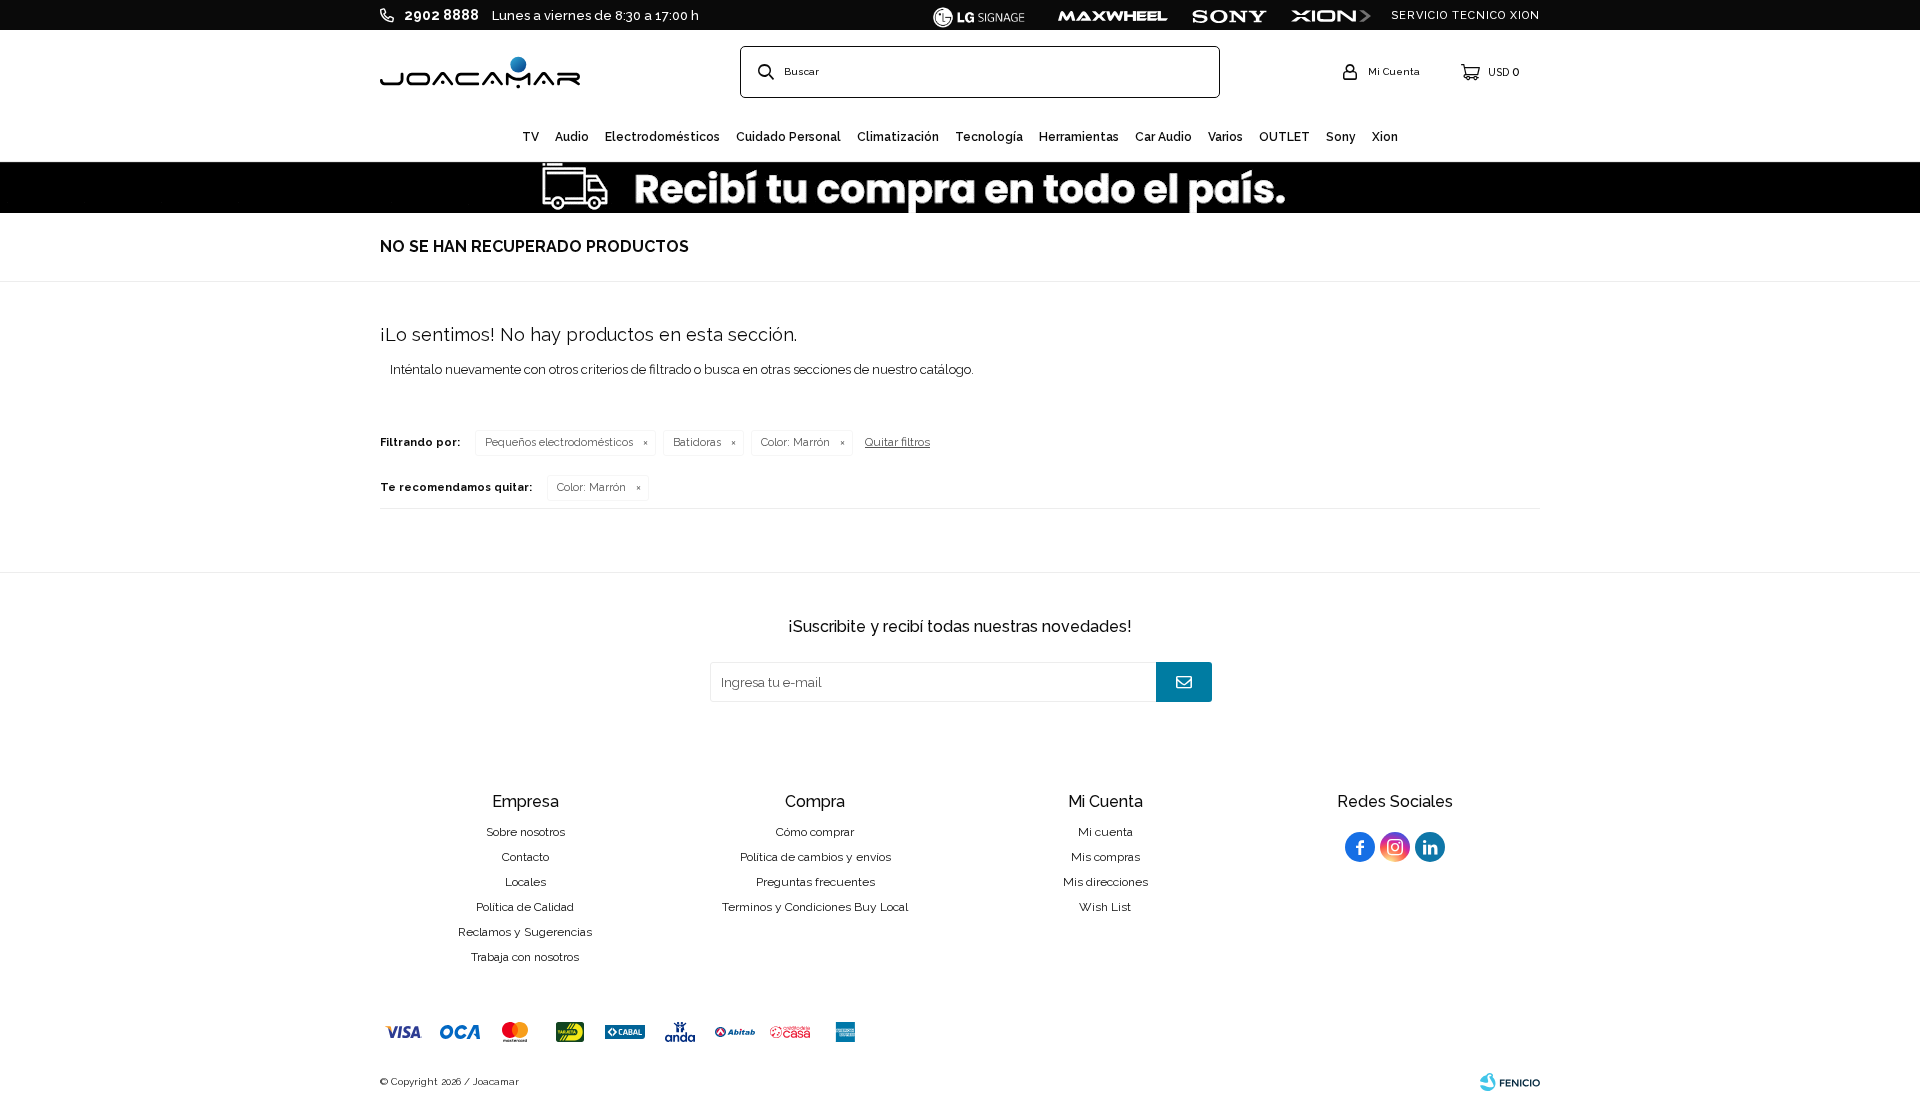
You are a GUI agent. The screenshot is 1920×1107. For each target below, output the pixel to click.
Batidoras (697, 442)
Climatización (898, 137)
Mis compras (1105, 857)
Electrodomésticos (662, 137)
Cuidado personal (788, 137)
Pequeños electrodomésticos (559, 442)
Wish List (1105, 907)
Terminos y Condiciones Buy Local (815, 907)
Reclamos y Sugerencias (525, 932)
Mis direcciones (1105, 882)
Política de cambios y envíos (815, 857)
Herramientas (1079, 137)
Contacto (525, 857)
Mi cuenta (1105, 832)
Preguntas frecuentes (815, 882)
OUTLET (1284, 137)
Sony (1341, 137)
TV (530, 137)
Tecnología (989, 137)
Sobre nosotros (525, 832)
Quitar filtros (897, 442)
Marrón (795, 442)
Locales (525, 882)
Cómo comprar (815, 832)
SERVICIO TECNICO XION (1465, 15)
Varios (1225, 137)
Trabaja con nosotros (525, 957)
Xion (1385, 137)
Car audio (1163, 137)
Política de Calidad (525, 907)
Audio (572, 137)
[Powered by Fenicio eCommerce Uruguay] (1510, 1082)
